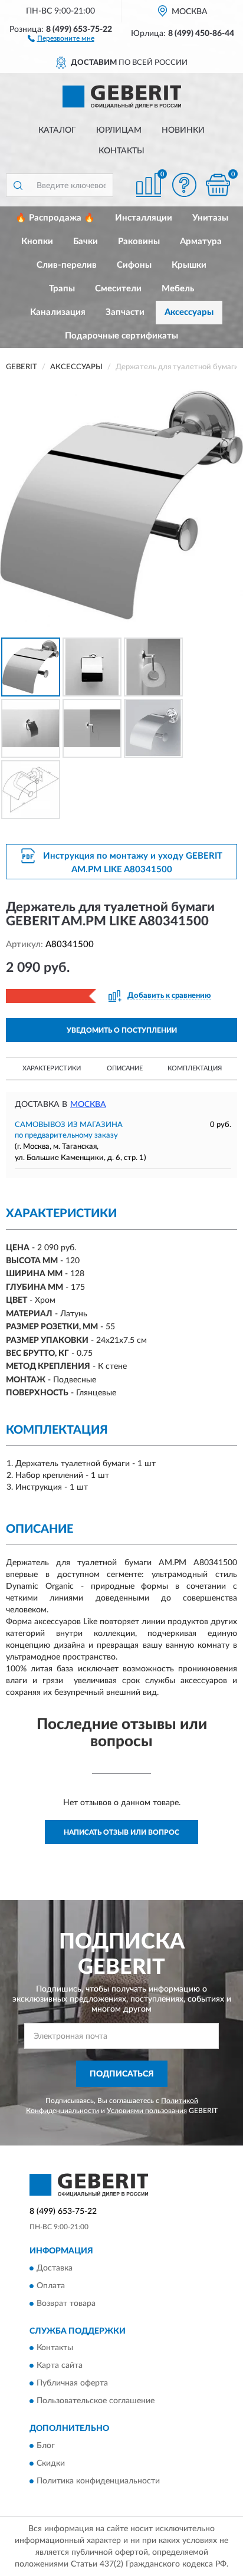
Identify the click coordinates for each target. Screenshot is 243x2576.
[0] (218, 185)
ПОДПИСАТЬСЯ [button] (122, 2074)
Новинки (183, 130)
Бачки (86, 241)
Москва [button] (88, 1105)
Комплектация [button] (195, 1068)
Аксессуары (189, 312)
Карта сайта (60, 2366)
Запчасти (125, 312)
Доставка (55, 2268)
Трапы (62, 289)
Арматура (201, 241)
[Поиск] (18, 185)
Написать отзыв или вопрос (121, 1832)
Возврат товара (66, 2304)
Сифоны (134, 265)
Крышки (189, 265)
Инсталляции (144, 218)
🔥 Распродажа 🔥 (55, 218)
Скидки (51, 2463)
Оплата (51, 2286)
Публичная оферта (72, 2384)
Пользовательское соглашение (96, 2401)
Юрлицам (119, 130)
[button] (61, 38)
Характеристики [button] (52, 1068)
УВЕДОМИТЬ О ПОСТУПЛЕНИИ (122, 1030)
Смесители (118, 289)
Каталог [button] (57, 130)
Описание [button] (125, 1068)
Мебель (178, 289)
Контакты (121, 151)
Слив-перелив (67, 265)
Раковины (139, 241)
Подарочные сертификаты (121, 336)
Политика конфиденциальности (98, 2481)
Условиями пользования (147, 2111)
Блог (46, 2446)
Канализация (58, 312)
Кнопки (37, 241)
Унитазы (210, 218)
